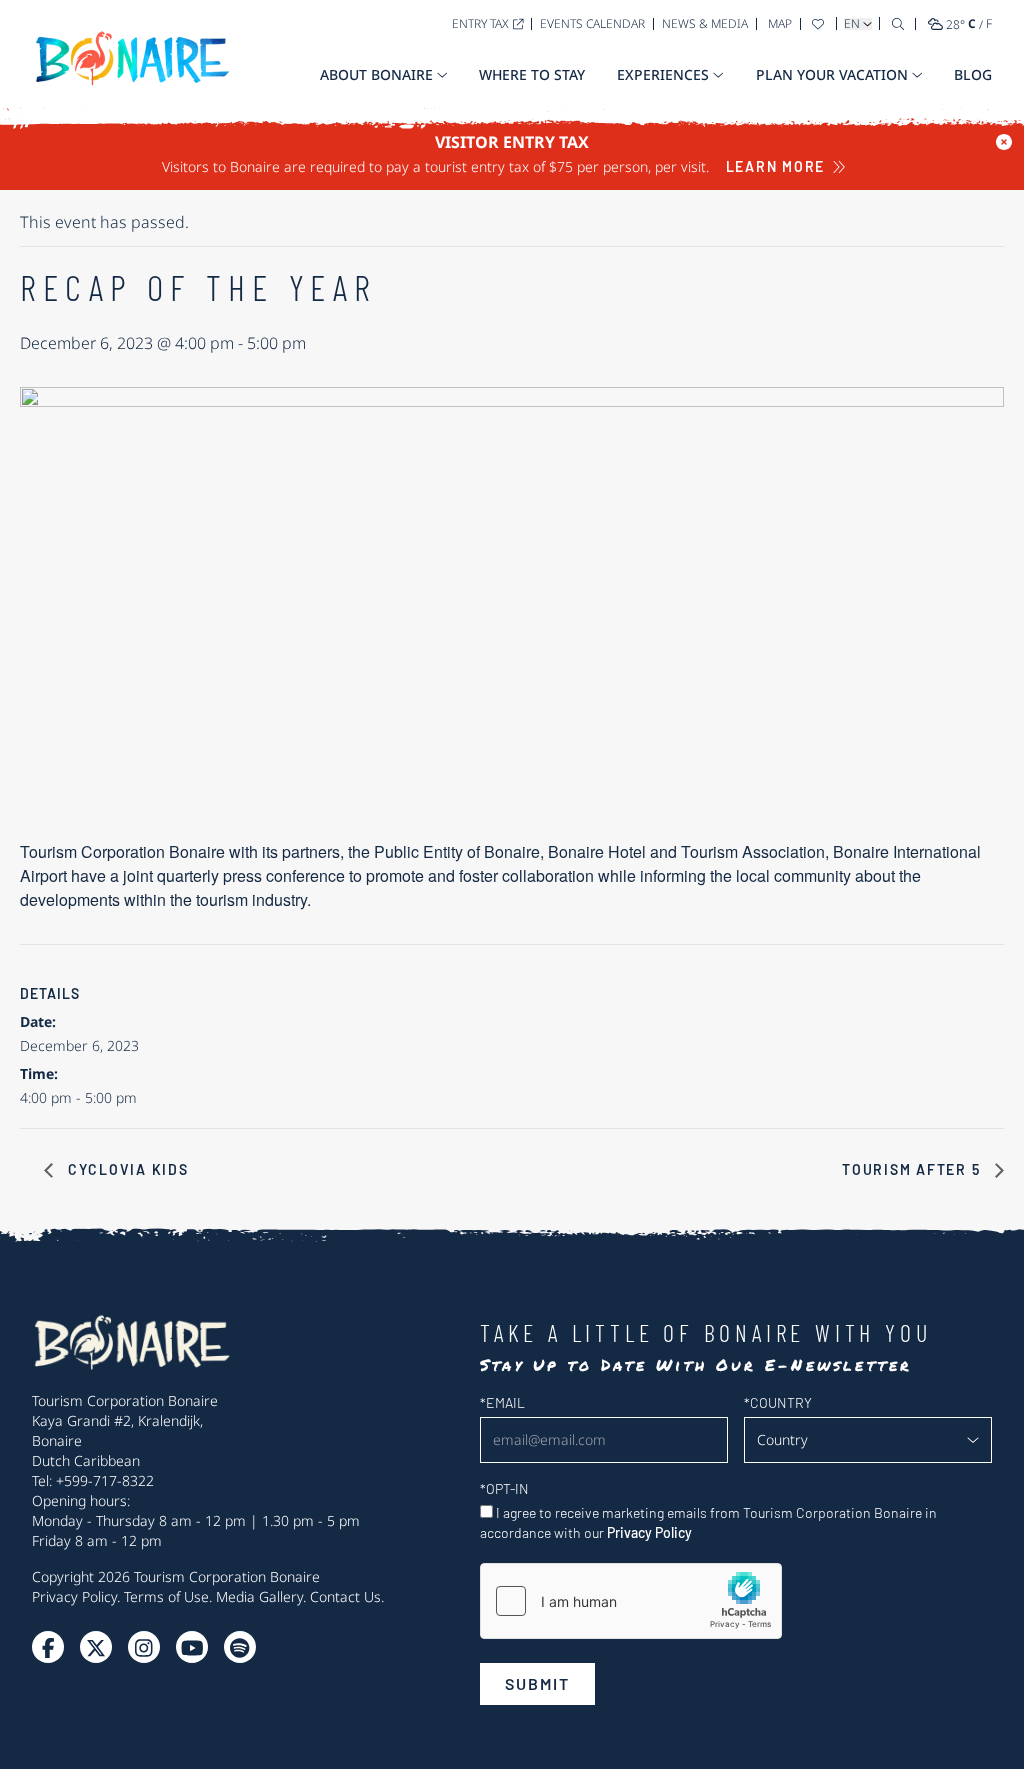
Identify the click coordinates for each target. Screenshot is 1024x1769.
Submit (537, 1683)
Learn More (776, 166)
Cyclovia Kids (126, 1169)
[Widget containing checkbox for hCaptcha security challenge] (631, 1601)
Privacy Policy (74, 1596)
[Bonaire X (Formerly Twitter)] (48, 1647)
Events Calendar (592, 23)
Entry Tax (480, 23)
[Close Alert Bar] (1004, 142)
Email (502, 1402)
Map (780, 23)
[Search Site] (898, 23)
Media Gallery (259, 1596)
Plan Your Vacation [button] (832, 74)
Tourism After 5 (913, 1169)
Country (778, 1402)
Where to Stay (532, 74)
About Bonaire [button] (376, 74)
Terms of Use (166, 1596)
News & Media (705, 23)
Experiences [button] (663, 74)
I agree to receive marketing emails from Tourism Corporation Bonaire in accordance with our (708, 1522)
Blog (973, 74)
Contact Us (345, 1596)
